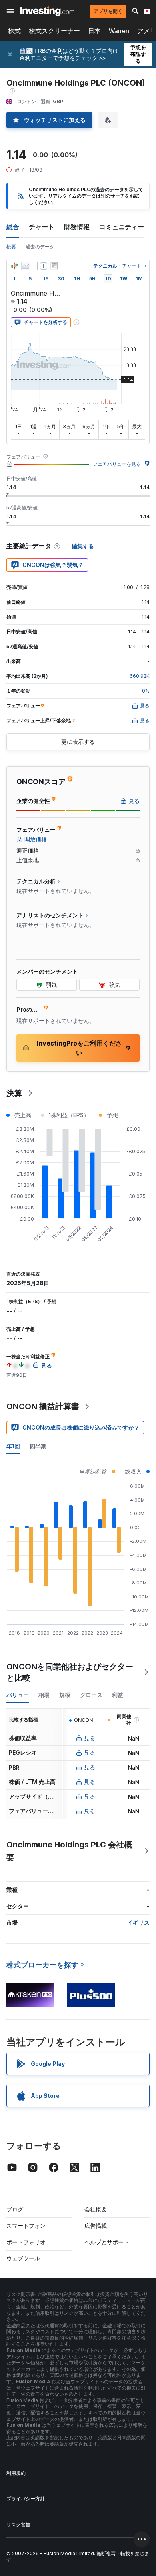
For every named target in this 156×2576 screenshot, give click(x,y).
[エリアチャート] (26, 266)
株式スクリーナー (54, 31)
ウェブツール (23, 2258)
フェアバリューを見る (117, 464)
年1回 (13, 1446)
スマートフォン (26, 2226)
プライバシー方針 (26, 2499)
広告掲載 (96, 2226)
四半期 (38, 1446)
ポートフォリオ (26, 2242)
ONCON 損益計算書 (43, 1406)
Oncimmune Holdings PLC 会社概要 (69, 1851)
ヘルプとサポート (107, 2242)
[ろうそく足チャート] (14, 266)
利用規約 (16, 2473)
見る (90, 1738)
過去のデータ (40, 247)
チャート (42, 227)
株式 (14, 31)
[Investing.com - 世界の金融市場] (47, 11)
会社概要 (96, 2209)
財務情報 (77, 227)
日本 (94, 31)
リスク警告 (18, 2525)
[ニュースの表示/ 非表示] (54, 266)
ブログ (15, 2209)
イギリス (138, 1922)
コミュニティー (122, 227)
